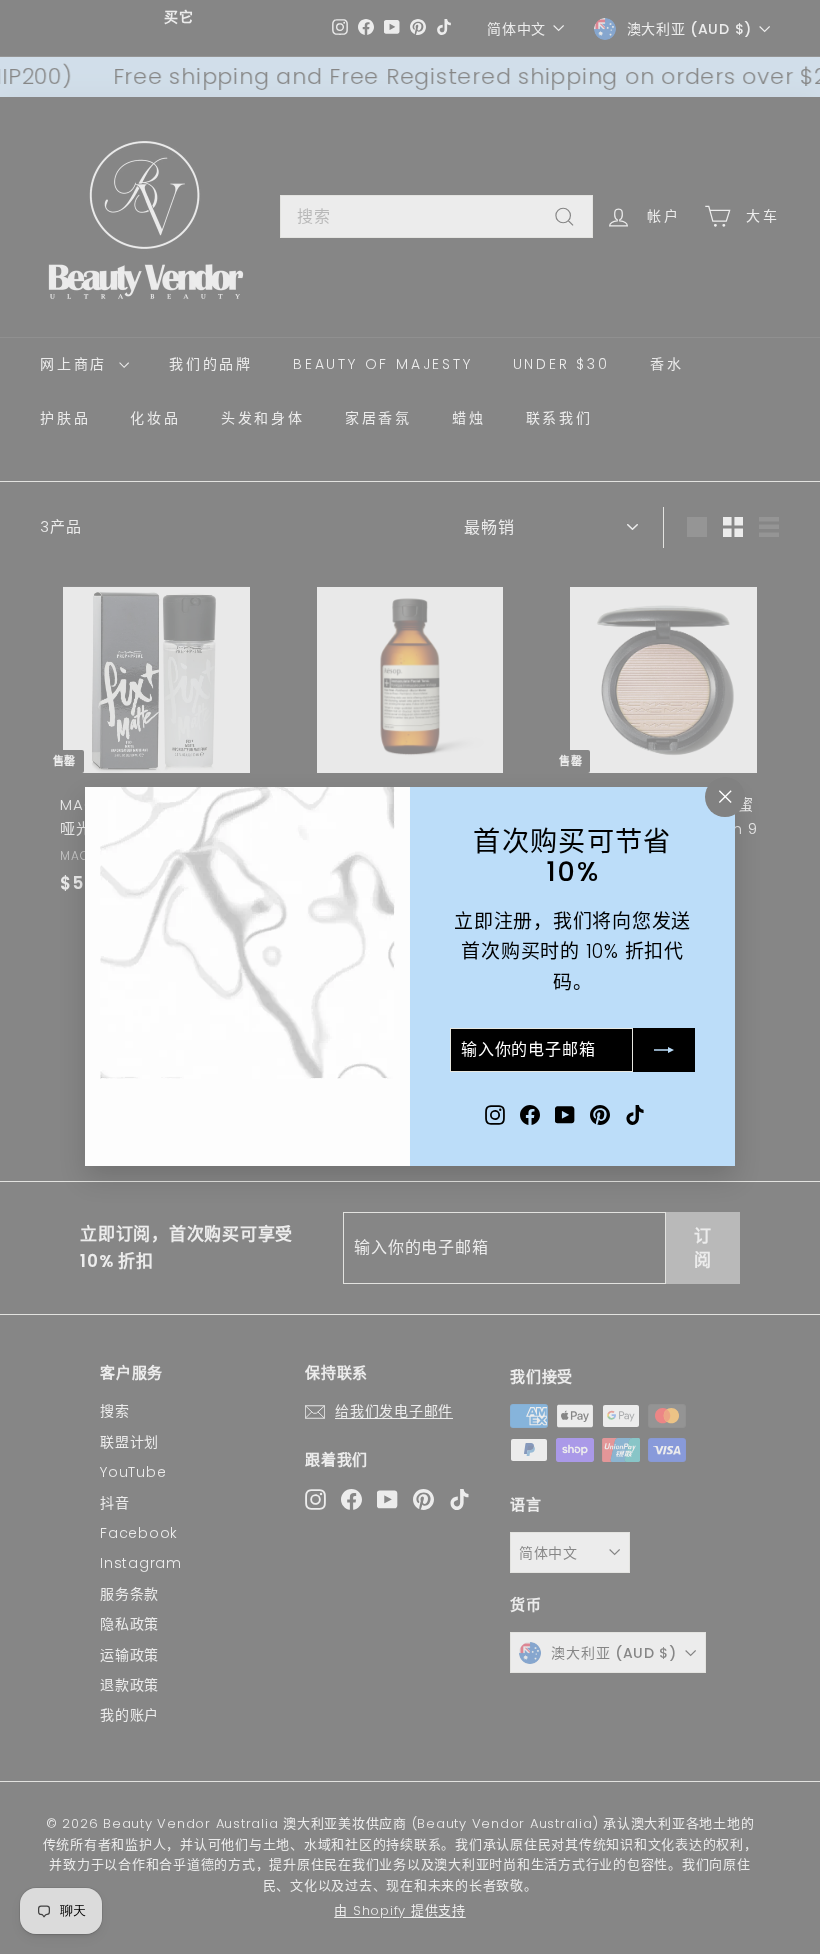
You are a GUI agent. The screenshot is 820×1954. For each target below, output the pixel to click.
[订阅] (664, 1051)
